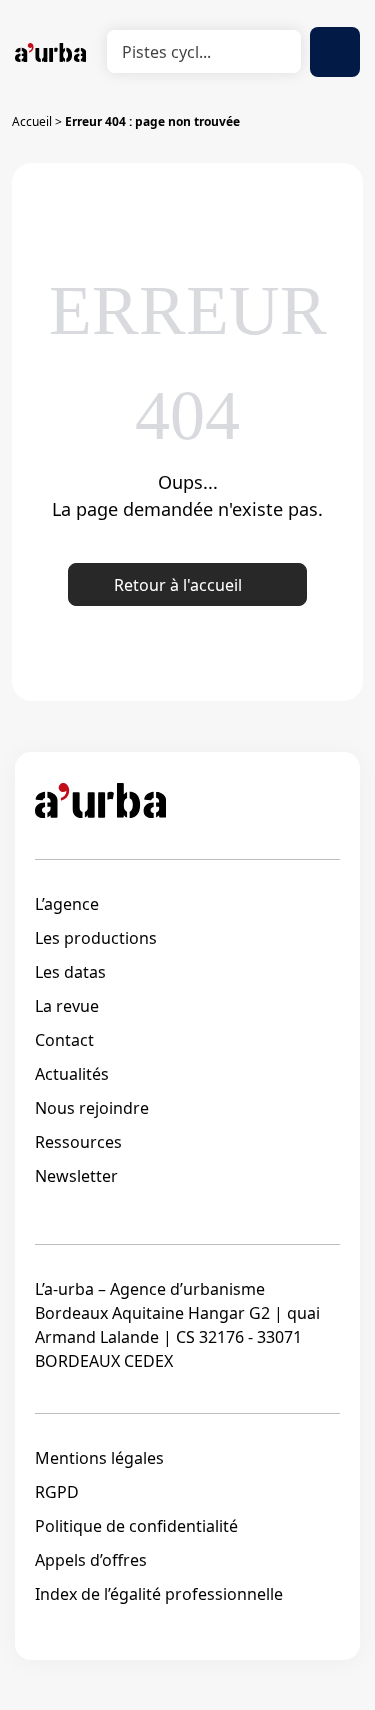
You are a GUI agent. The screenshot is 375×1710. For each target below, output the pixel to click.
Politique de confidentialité (136, 1526)
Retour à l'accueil (178, 585)
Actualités (72, 1074)
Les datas (70, 972)
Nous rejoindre (92, 1108)
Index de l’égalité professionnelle (159, 1594)
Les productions (96, 938)
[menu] (335, 52)
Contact (64, 1040)
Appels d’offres (91, 1560)
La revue (67, 1006)
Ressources (78, 1142)
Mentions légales (99, 1458)
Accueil (32, 121)
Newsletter (76, 1176)
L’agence (67, 904)
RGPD (57, 1492)
